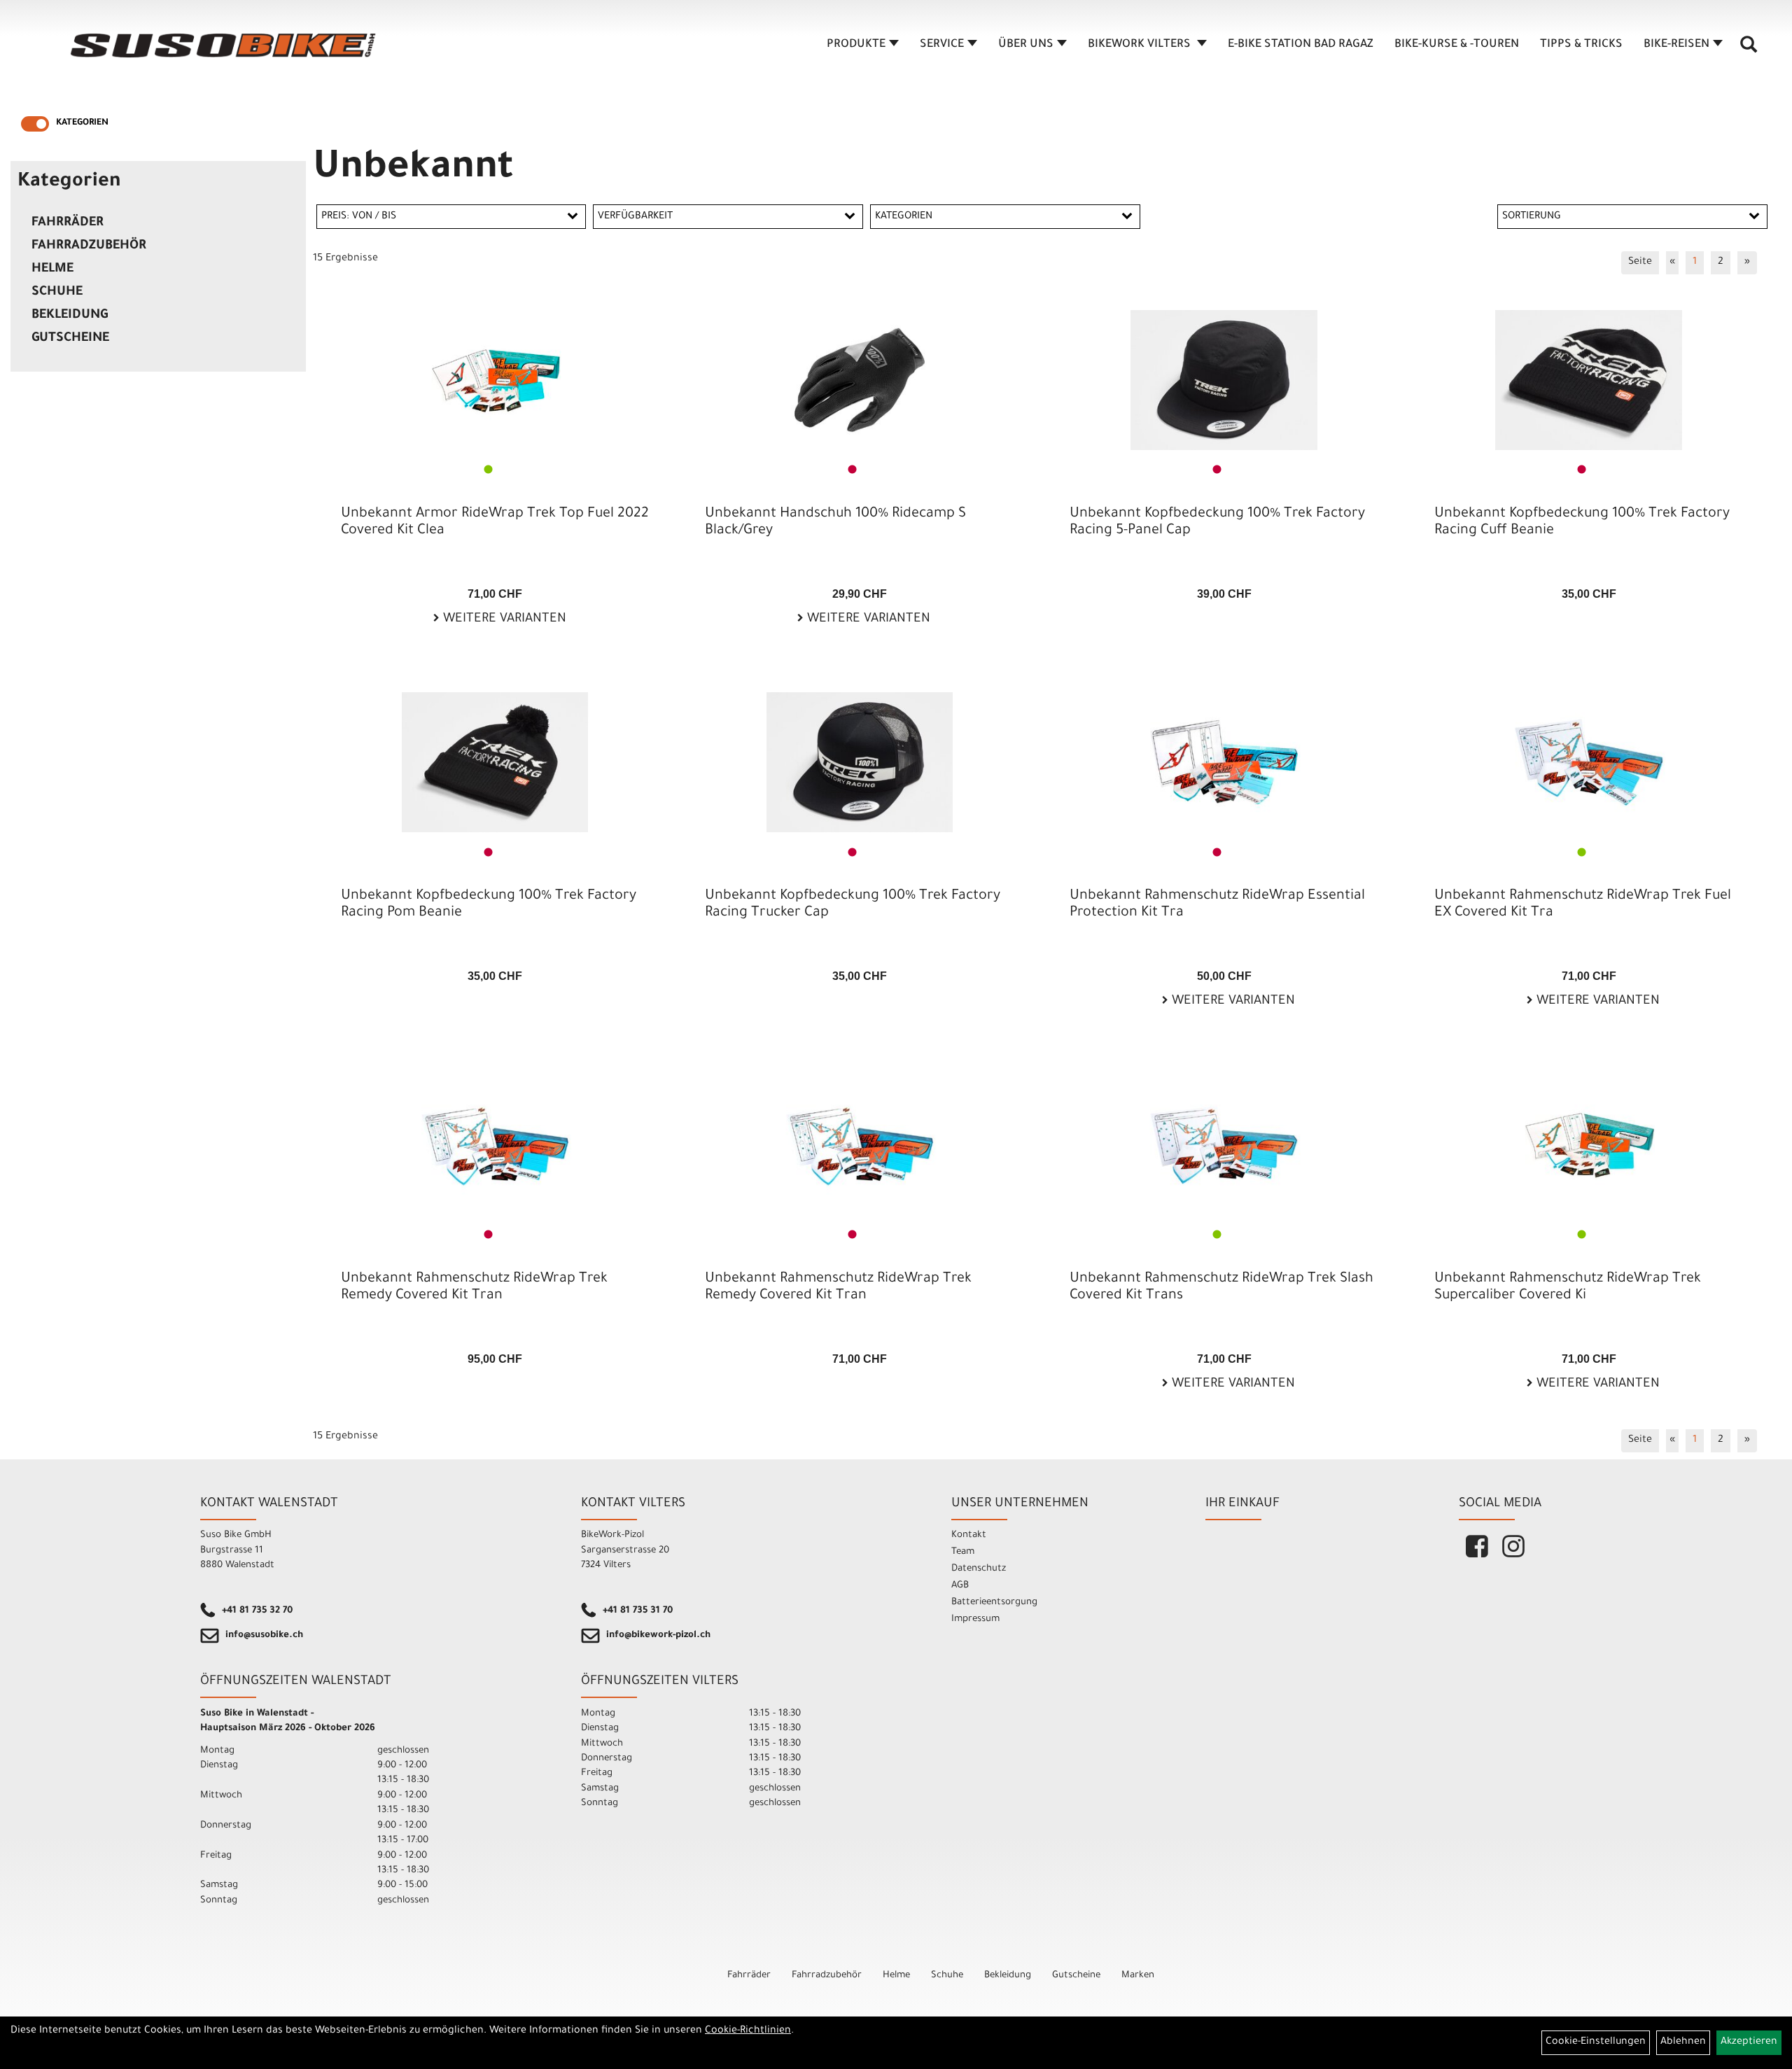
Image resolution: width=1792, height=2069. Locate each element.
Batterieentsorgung (994, 1602)
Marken (1138, 1976)
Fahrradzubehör (89, 246)
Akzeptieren (1749, 2042)
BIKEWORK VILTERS (1141, 45)
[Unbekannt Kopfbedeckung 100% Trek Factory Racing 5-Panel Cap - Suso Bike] (1224, 380)
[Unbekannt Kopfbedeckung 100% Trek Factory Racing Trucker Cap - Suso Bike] (859, 762)
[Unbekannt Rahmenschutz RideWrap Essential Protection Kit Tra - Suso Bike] (1224, 762)
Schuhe (57, 293)
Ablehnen (1683, 2042)
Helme (52, 269)
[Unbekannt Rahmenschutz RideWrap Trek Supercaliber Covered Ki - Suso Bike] (1589, 1145)
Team (963, 1552)
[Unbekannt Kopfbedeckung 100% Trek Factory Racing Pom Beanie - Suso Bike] (495, 762)
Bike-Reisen (1676, 45)
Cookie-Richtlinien (748, 2031)
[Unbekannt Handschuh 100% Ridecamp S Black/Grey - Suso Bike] (859, 380)
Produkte (856, 45)
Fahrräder (68, 223)
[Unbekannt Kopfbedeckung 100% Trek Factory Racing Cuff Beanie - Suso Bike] (1589, 380)
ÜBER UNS (1026, 45)
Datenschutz (979, 1569)
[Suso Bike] (224, 45)
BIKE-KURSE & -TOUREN (1457, 45)
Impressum (975, 1619)
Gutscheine (70, 339)
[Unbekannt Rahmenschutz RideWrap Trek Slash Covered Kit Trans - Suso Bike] (1224, 1145)
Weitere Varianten (503, 619)
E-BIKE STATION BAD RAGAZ (1301, 45)
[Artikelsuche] (1749, 50)
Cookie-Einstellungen (1596, 2042)
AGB (960, 1586)
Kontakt (969, 1535)
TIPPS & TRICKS (1581, 45)
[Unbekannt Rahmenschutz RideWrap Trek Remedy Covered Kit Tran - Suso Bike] (495, 1145)
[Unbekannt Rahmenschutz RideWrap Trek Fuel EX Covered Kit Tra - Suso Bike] (1589, 762)
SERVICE (942, 45)
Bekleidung (70, 316)
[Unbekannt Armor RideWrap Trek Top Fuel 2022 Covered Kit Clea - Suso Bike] (495, 380)
